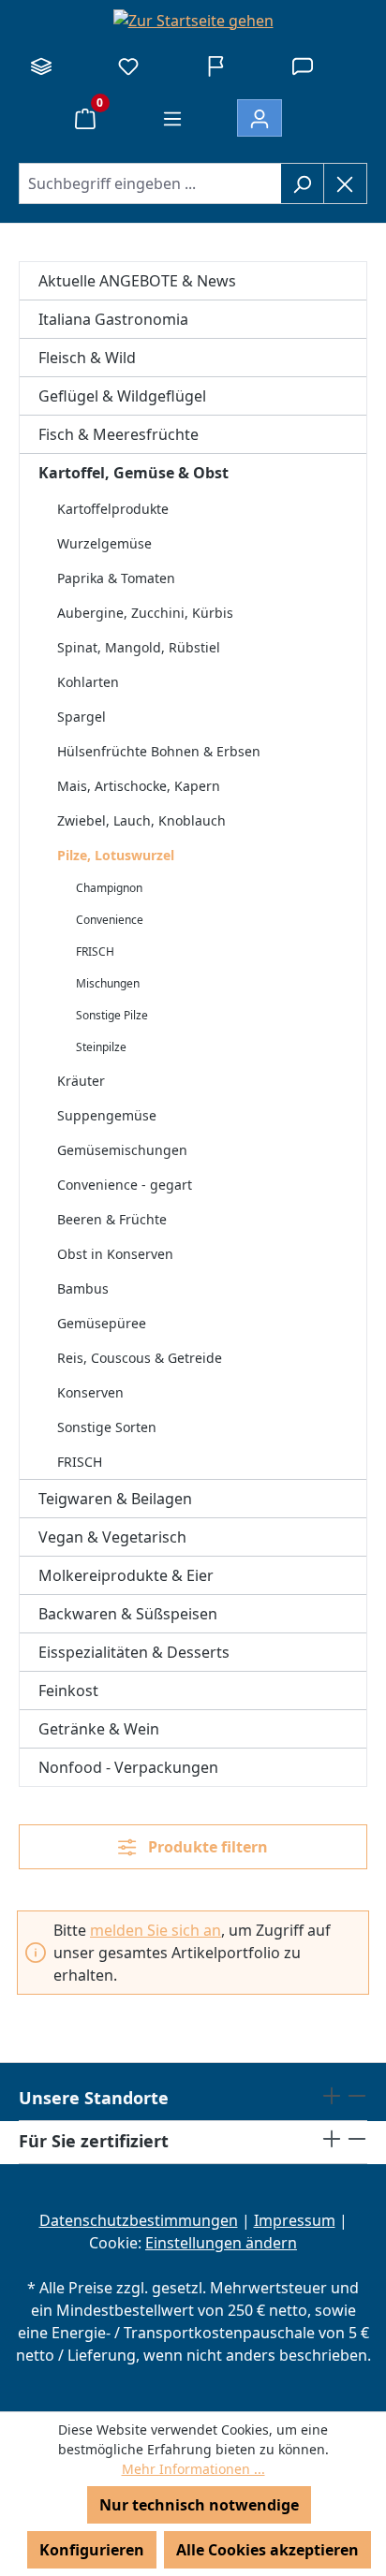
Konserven (90, 1392)
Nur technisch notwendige (199, 2505)
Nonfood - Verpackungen (128, 1767)
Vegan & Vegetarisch (112, 1537)
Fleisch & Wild (87, 358)
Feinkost (68, 1690)
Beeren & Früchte (112, 1219)
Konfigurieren (92, 2550)
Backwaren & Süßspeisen (128, 1614)
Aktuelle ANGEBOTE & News (137, 281)
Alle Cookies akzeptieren (267, 2550)
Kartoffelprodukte (113, 509)
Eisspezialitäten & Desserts (134, 1652)
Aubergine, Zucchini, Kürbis (145, 613)
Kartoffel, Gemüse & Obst (134, 473)
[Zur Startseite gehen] (193, 20)
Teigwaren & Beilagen (115, 1499)
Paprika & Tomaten (116, 578)
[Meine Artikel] (128, 66)
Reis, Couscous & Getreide (140, 1358)
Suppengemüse (107, 1115)
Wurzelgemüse (104, 543)
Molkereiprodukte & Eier (126, 1575)
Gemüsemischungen (122, 1150)
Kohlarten (88, 682)
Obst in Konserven (115, 1254)
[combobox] (150, 183)
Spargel (82, 717)
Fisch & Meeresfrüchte (119, 434)
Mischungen (108, 983)
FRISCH (95, 951)
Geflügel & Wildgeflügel (122, 396)
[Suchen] (302, 183)
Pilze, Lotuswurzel (116, 855)
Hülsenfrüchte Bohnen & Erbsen (159, 751)
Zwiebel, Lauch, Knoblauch (141, 820)
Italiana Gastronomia (113, 319)
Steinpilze (101, 1047)
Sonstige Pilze (112, 1015)
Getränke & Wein (99, 1729)
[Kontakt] (303, 66)
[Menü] (172, 118)
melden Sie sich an (156, 1930)
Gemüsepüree (102, 1323)
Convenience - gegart (125, 1185)
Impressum (295, 2220)
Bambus (83, 1288)
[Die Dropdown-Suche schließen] (345, 183)
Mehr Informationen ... (193, 2469)
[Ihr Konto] (260, 118)
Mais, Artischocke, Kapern (139, 786)
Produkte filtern (206, 1847)
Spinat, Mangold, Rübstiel (139, 647)
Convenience (110, 920)
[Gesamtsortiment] (41, 66)
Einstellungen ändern (221, 2243)
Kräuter (81, 1081)
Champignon (109, 888)
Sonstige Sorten (107, 1427)
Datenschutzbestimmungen (139, 2220)
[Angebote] (215, 66)
